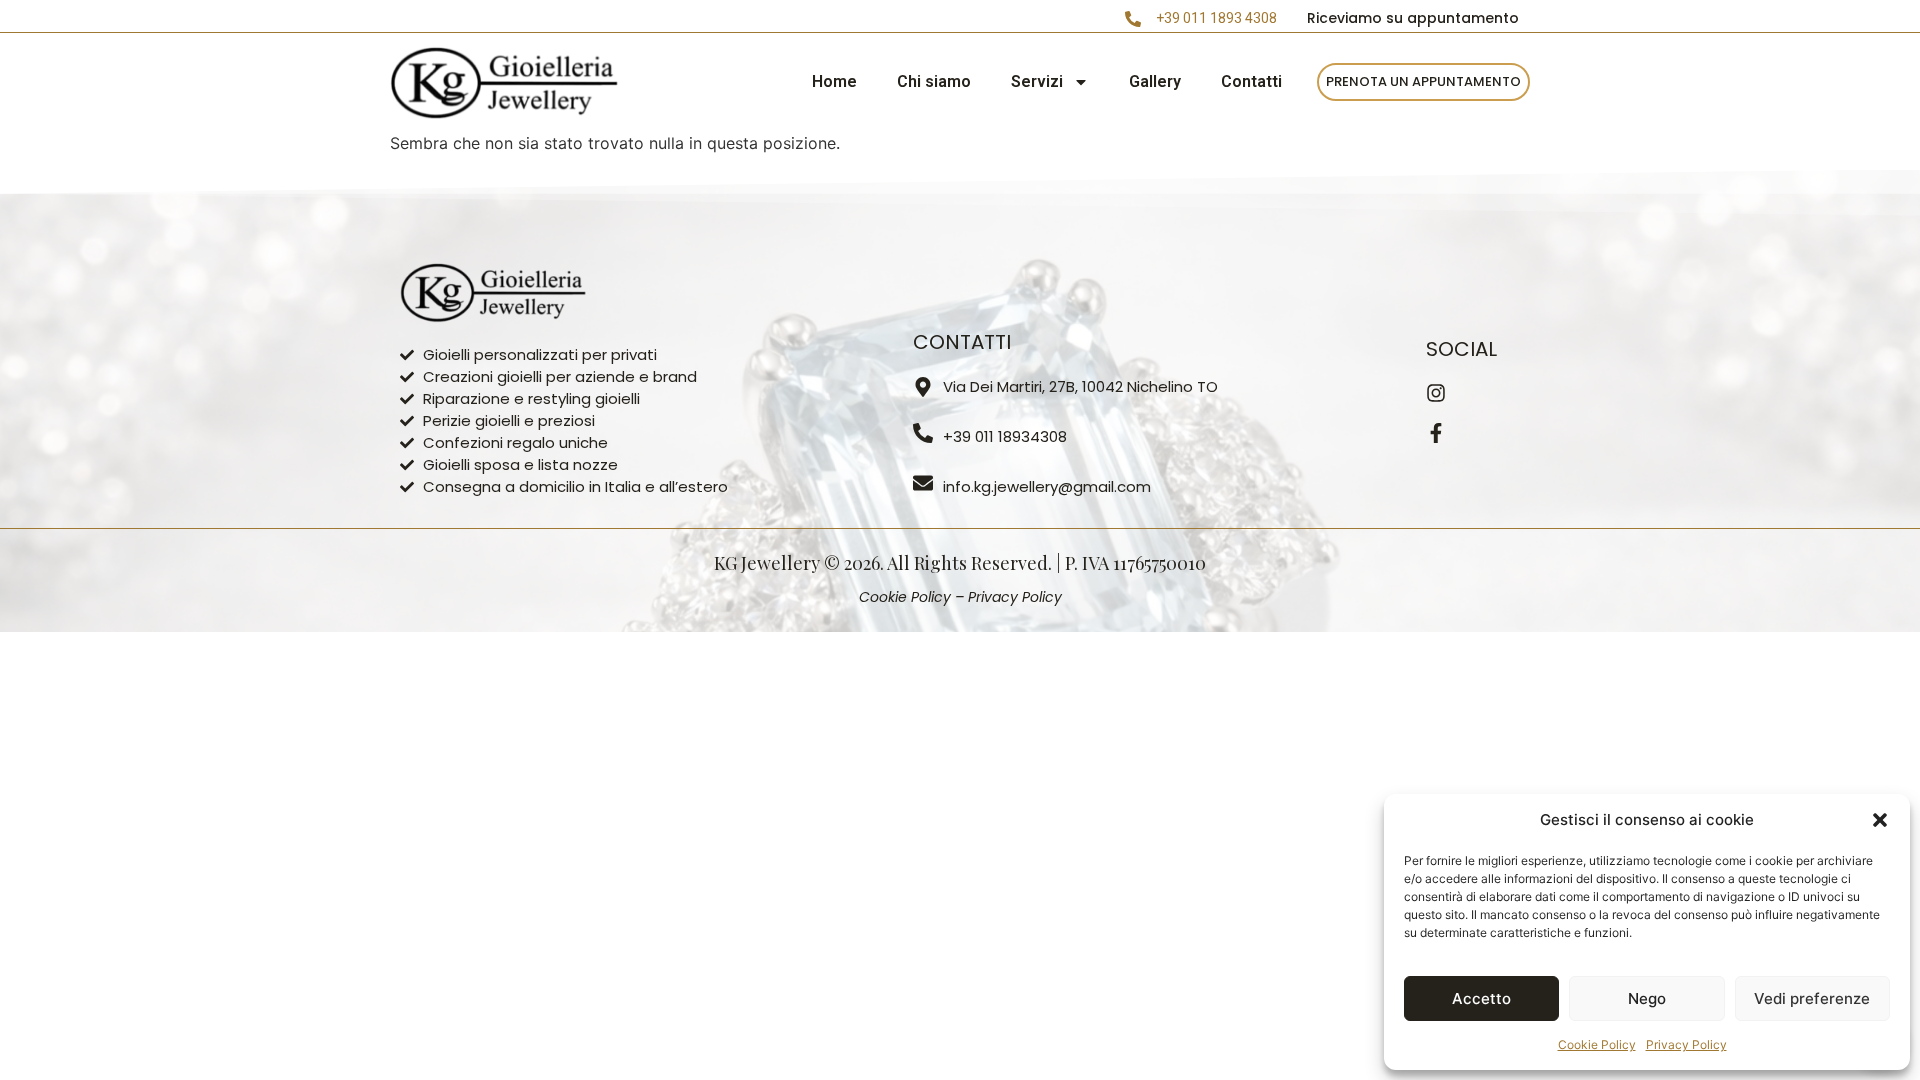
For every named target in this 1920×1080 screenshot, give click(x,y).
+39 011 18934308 (1005, 436)
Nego (1647, 998)
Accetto (1481, 998)
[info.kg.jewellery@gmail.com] (923, 483)
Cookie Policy (1597, 1044)
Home (834, 81)
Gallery (1155, 81)
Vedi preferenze (1812, 998)
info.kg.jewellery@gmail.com (1047, 486)
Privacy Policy (1686, 1044)
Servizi (1037, 81)
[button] (1880, 820)
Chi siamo (934, 81)
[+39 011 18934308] (923, 433)
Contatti (1251, 81)
